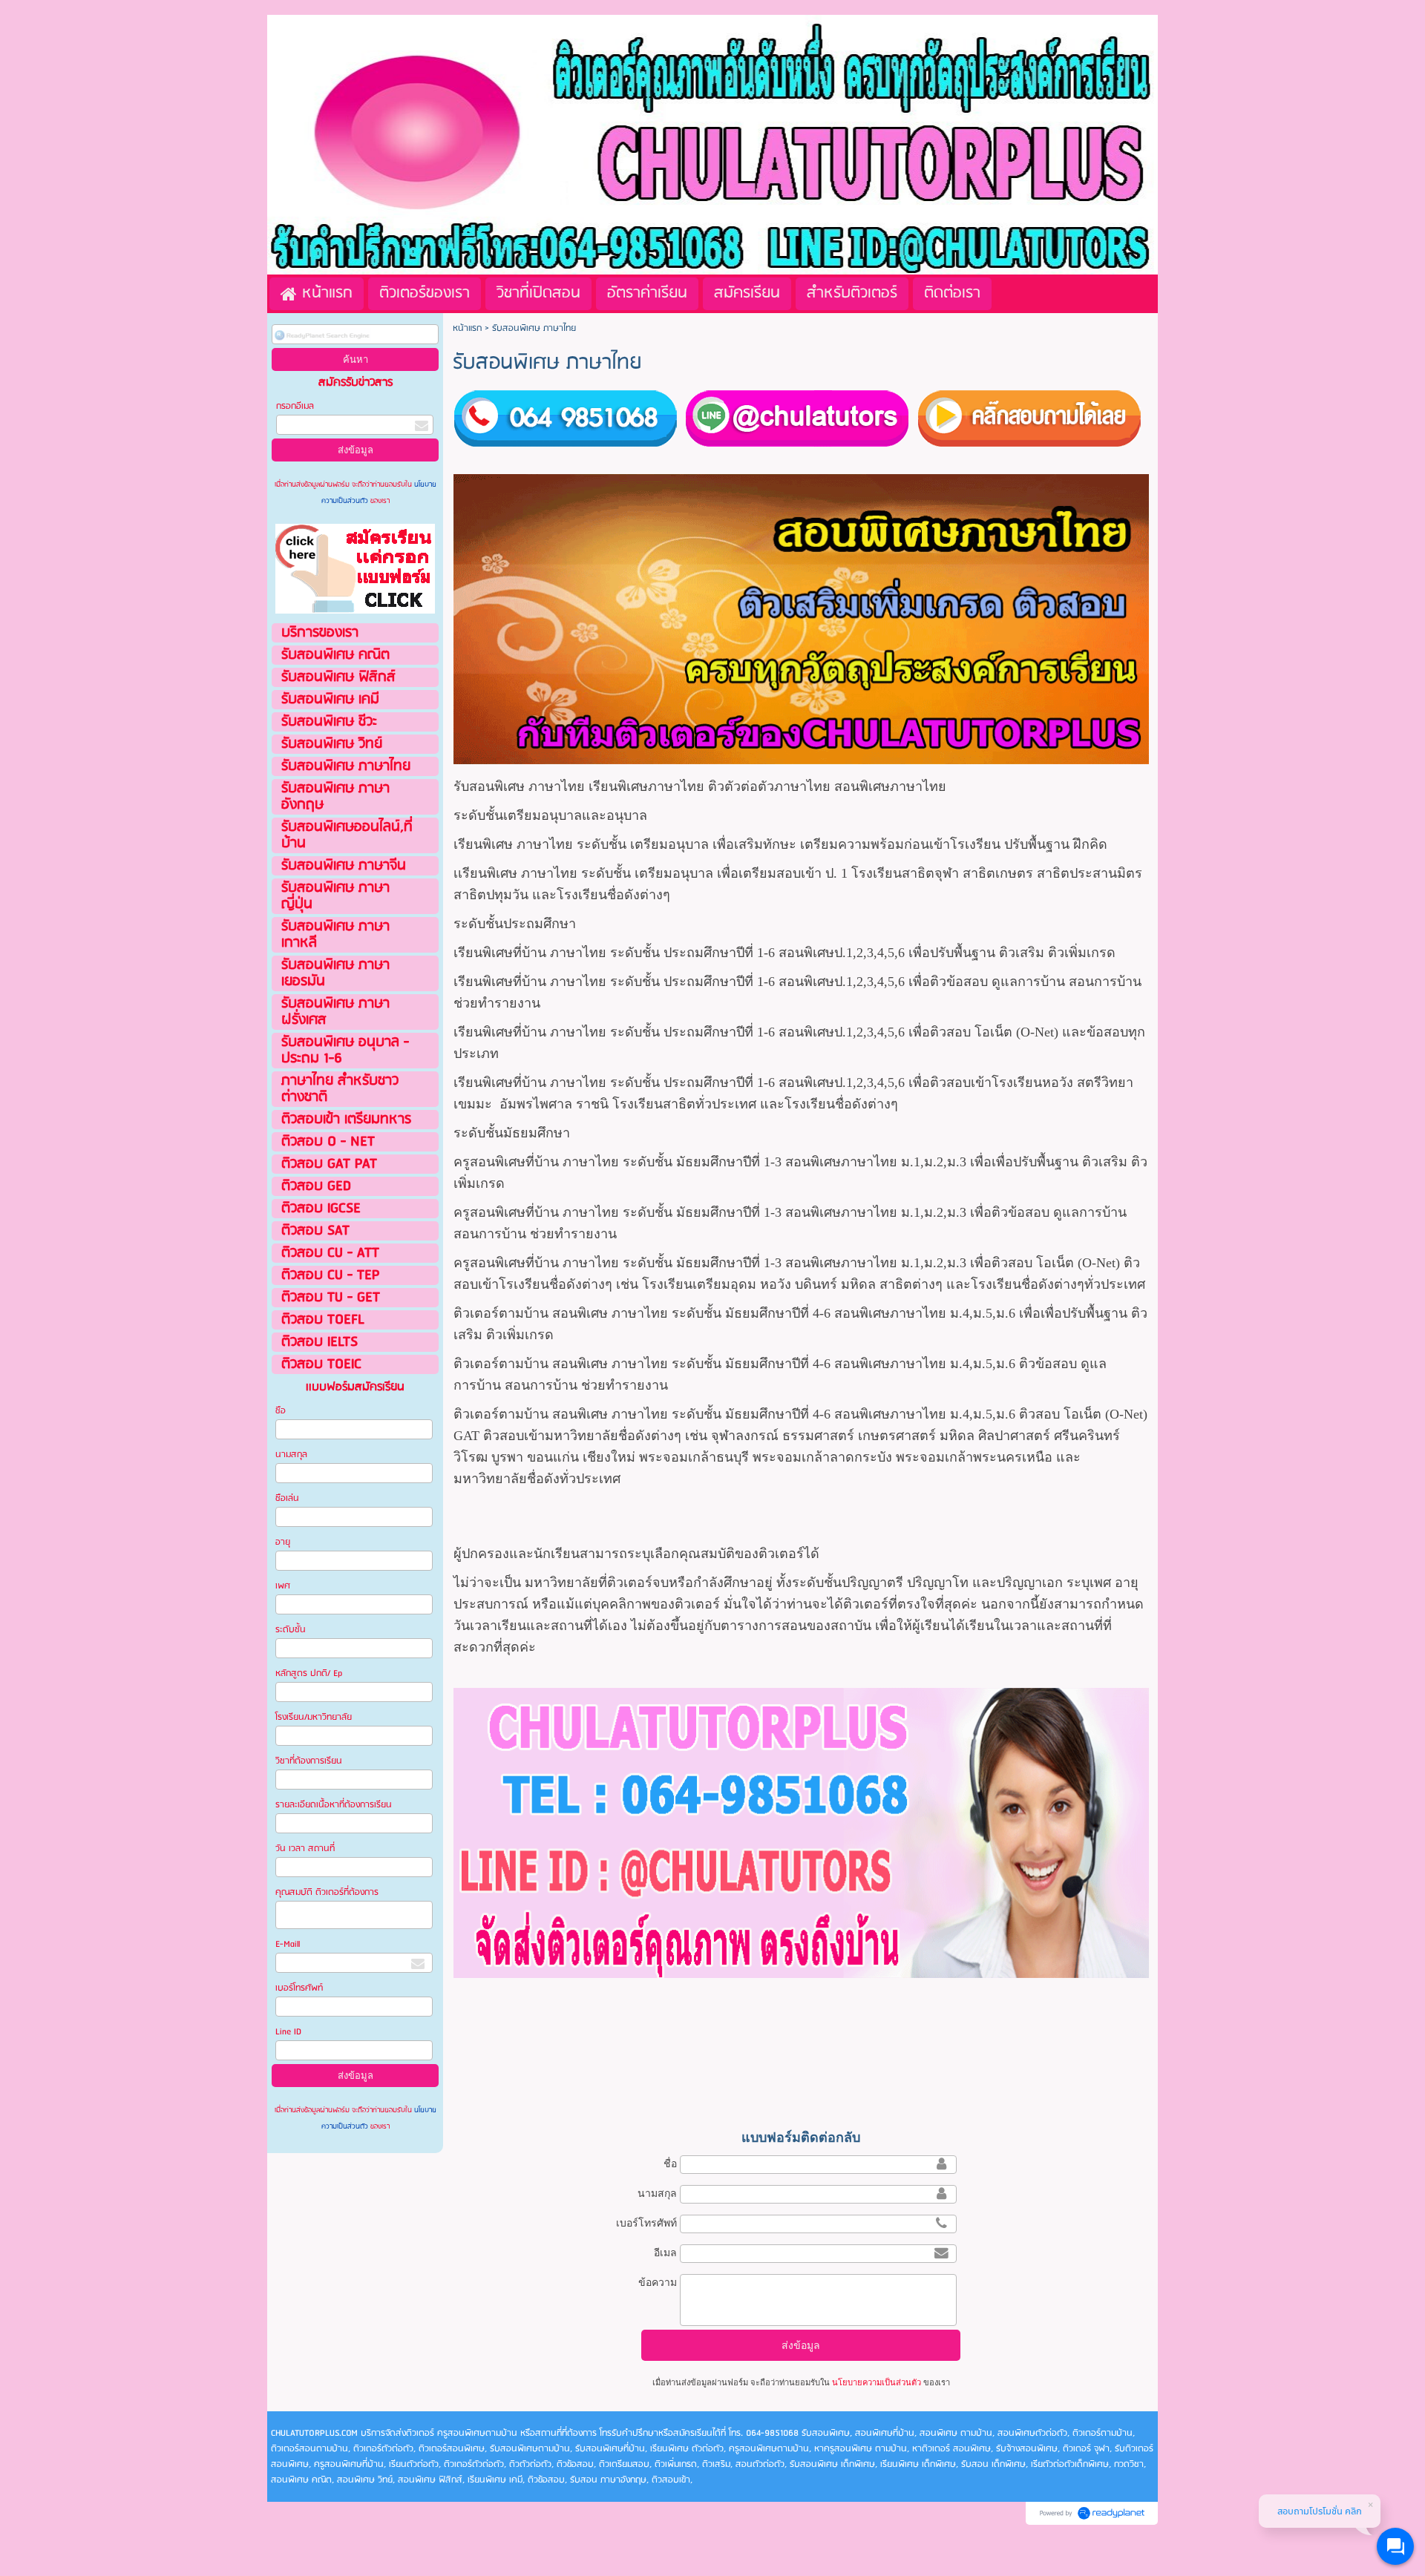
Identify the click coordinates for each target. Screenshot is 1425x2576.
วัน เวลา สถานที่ (306, 1849)
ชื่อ (670, 2163)
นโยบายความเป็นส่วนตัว (877, 2382)
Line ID (289, 2032)
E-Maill (288, 1944)
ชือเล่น (287, 1498)
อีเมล (665, 2253)
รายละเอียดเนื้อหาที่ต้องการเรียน (334, 1805)
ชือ (281, 1411)
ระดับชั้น (291, 1630)
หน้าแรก (467, 328)
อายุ (283, 1542)
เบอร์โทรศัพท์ (299, 1988)
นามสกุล (291, 1455)
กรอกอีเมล (295, 406)
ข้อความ (658, 2282)
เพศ (283, 1586)
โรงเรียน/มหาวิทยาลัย (314, 1717)
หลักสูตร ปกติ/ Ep (309, 1673)
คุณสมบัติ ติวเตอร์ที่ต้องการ (327, 1892)
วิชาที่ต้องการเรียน (309, 1761)
